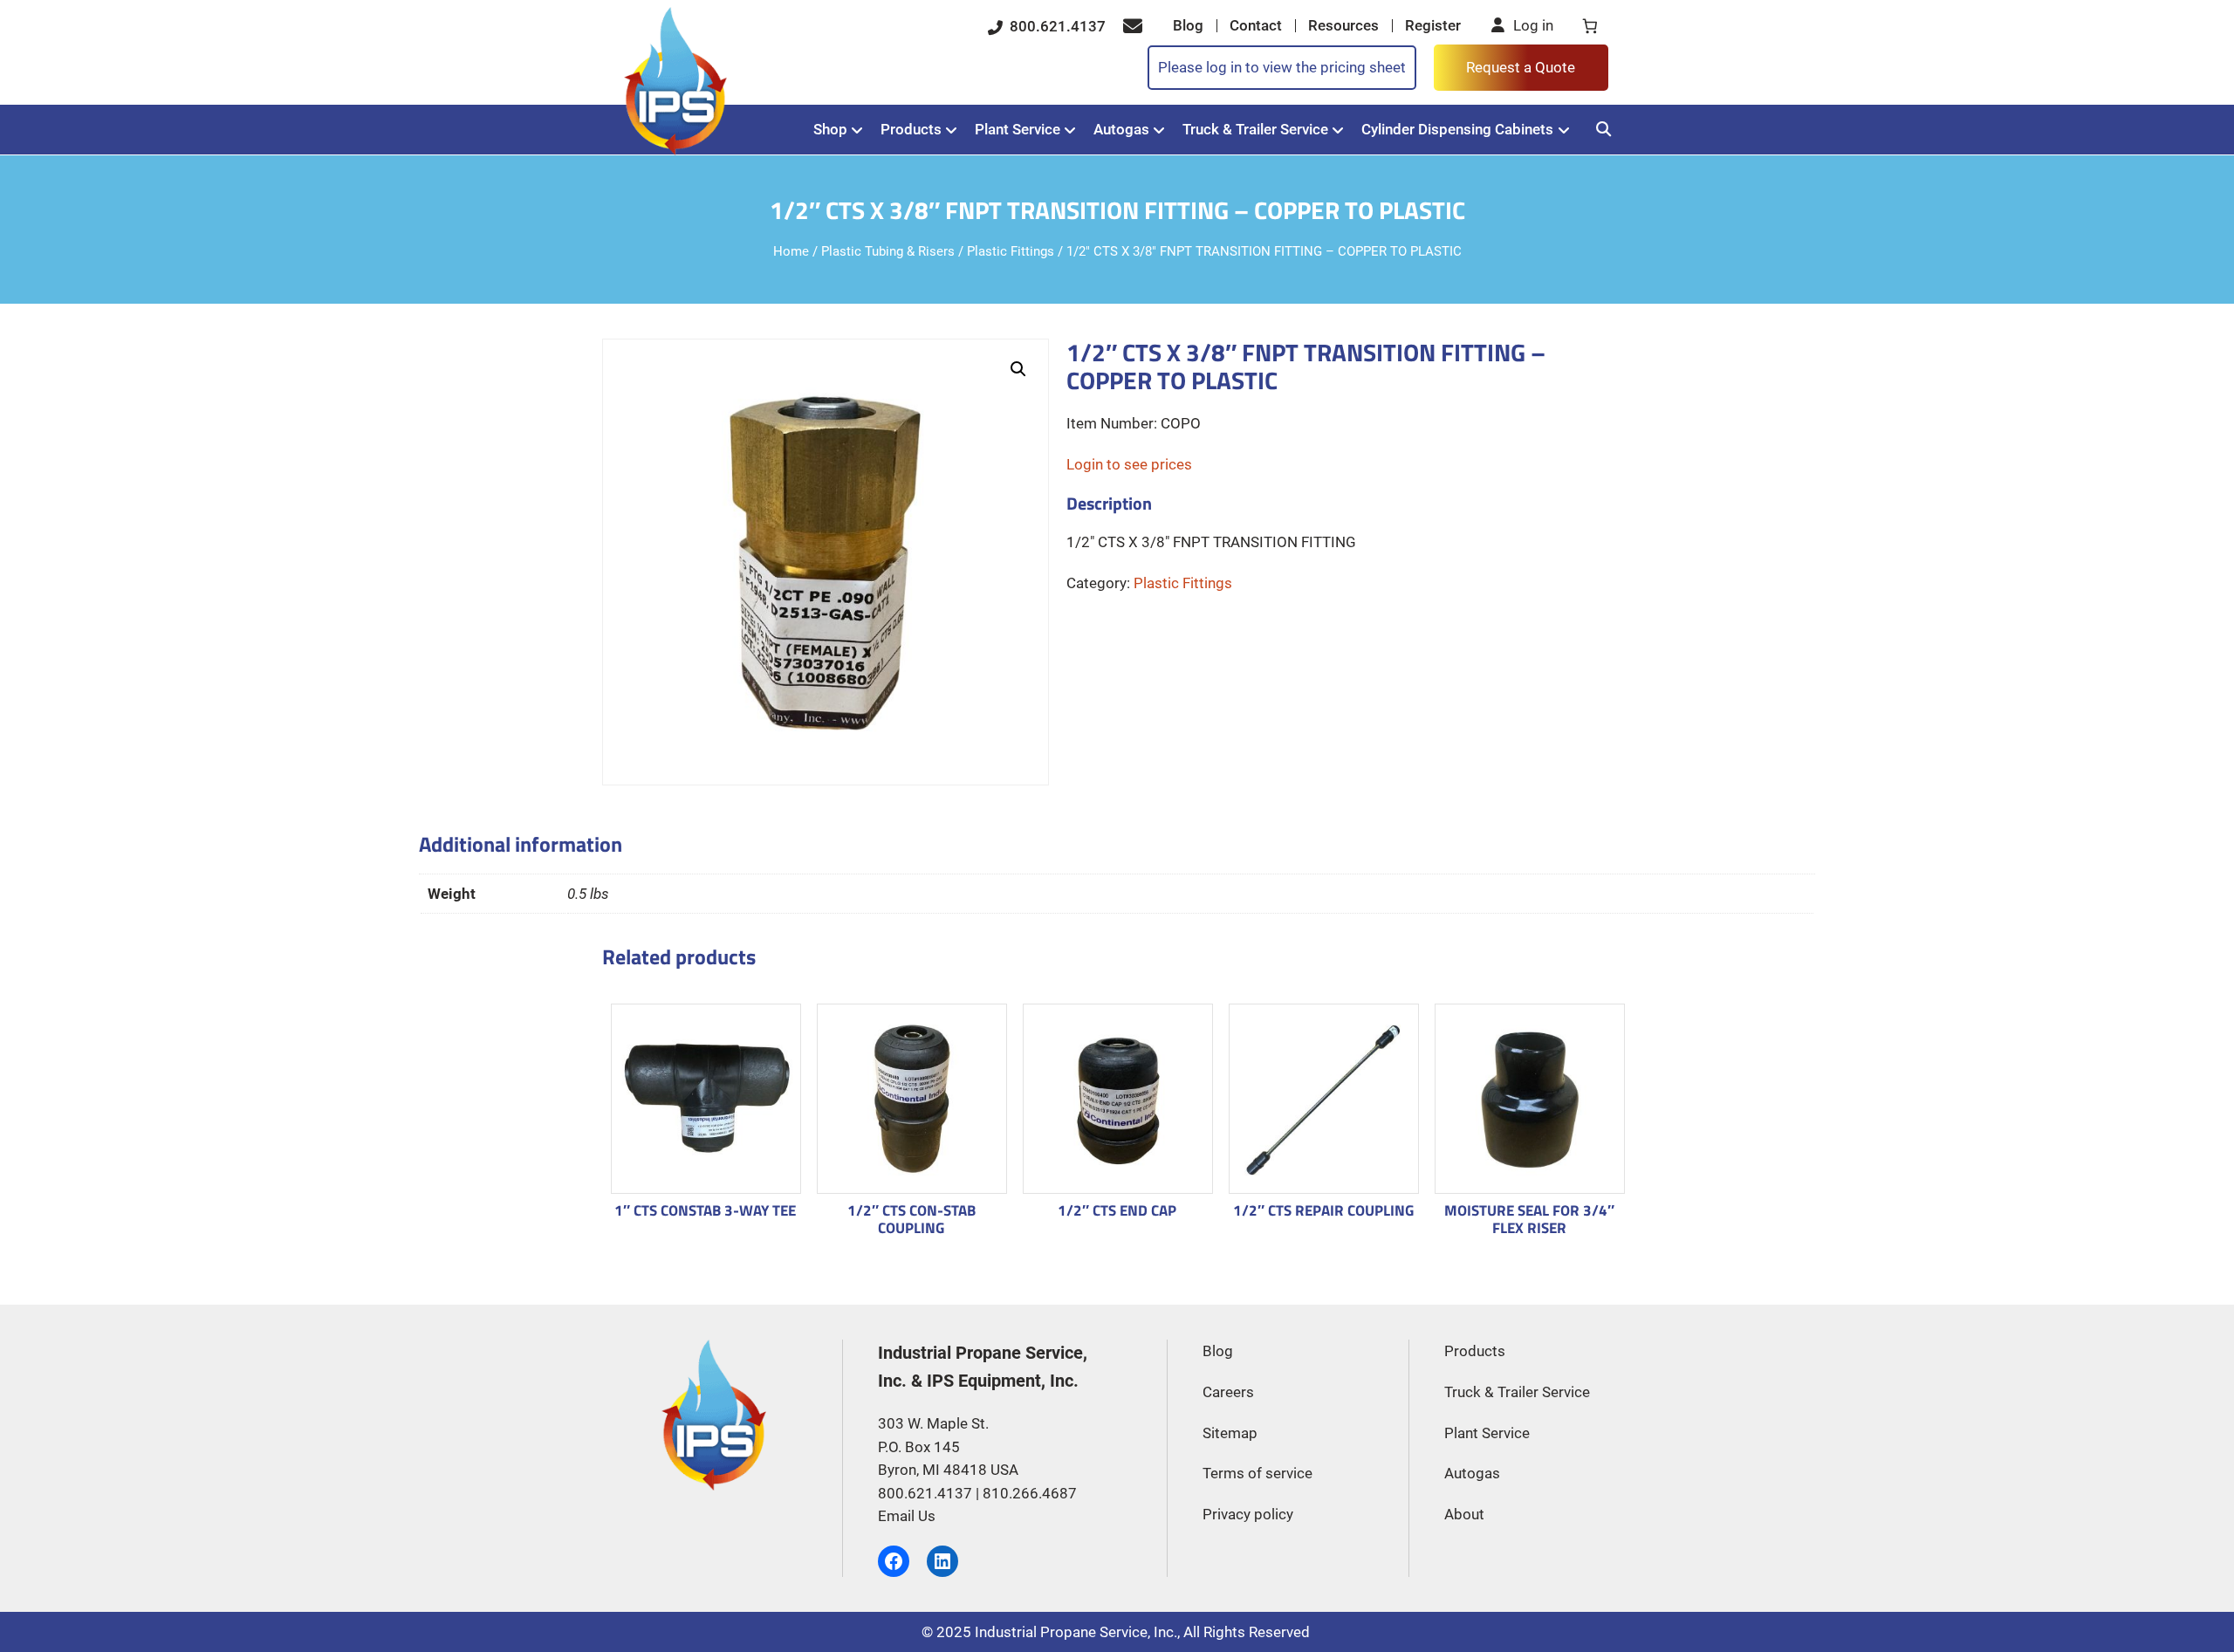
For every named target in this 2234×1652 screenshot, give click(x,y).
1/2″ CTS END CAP (1117, 1211)
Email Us (907, 1516)
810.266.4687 (1030, 1493)
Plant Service (1018, 129)
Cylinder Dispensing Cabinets (1457, 129)
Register (1433, 25)
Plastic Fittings (1011, 251)
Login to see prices (1129, 464)
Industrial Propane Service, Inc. (1076, 1632)
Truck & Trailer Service (1255, 129)
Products (911, 129)
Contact (1256, 25)
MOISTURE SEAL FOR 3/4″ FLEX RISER (1529, 1220)
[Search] (1604, 129)
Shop (830, 129)
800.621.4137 (1056, 26)
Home (791, 251)
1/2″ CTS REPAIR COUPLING (1323, 1211)
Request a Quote (1521, 67)
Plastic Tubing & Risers (888, 251)
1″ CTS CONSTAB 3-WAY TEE (705, 1211)
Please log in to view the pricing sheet (1282, 67)
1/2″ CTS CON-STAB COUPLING (911, 1220)
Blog (1188, 25)
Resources (1343, 25)
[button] (1018, 369)
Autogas (1121, 129)
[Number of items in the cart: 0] (1590, 26)
